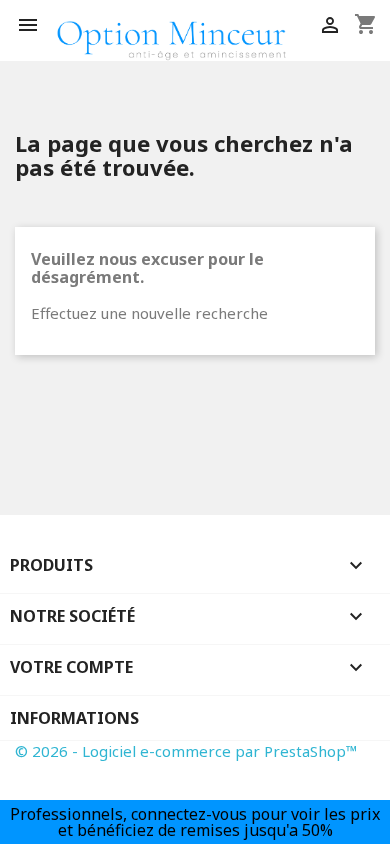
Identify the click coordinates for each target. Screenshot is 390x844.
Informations (74, 718)
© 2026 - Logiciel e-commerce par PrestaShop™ (186, 751)
